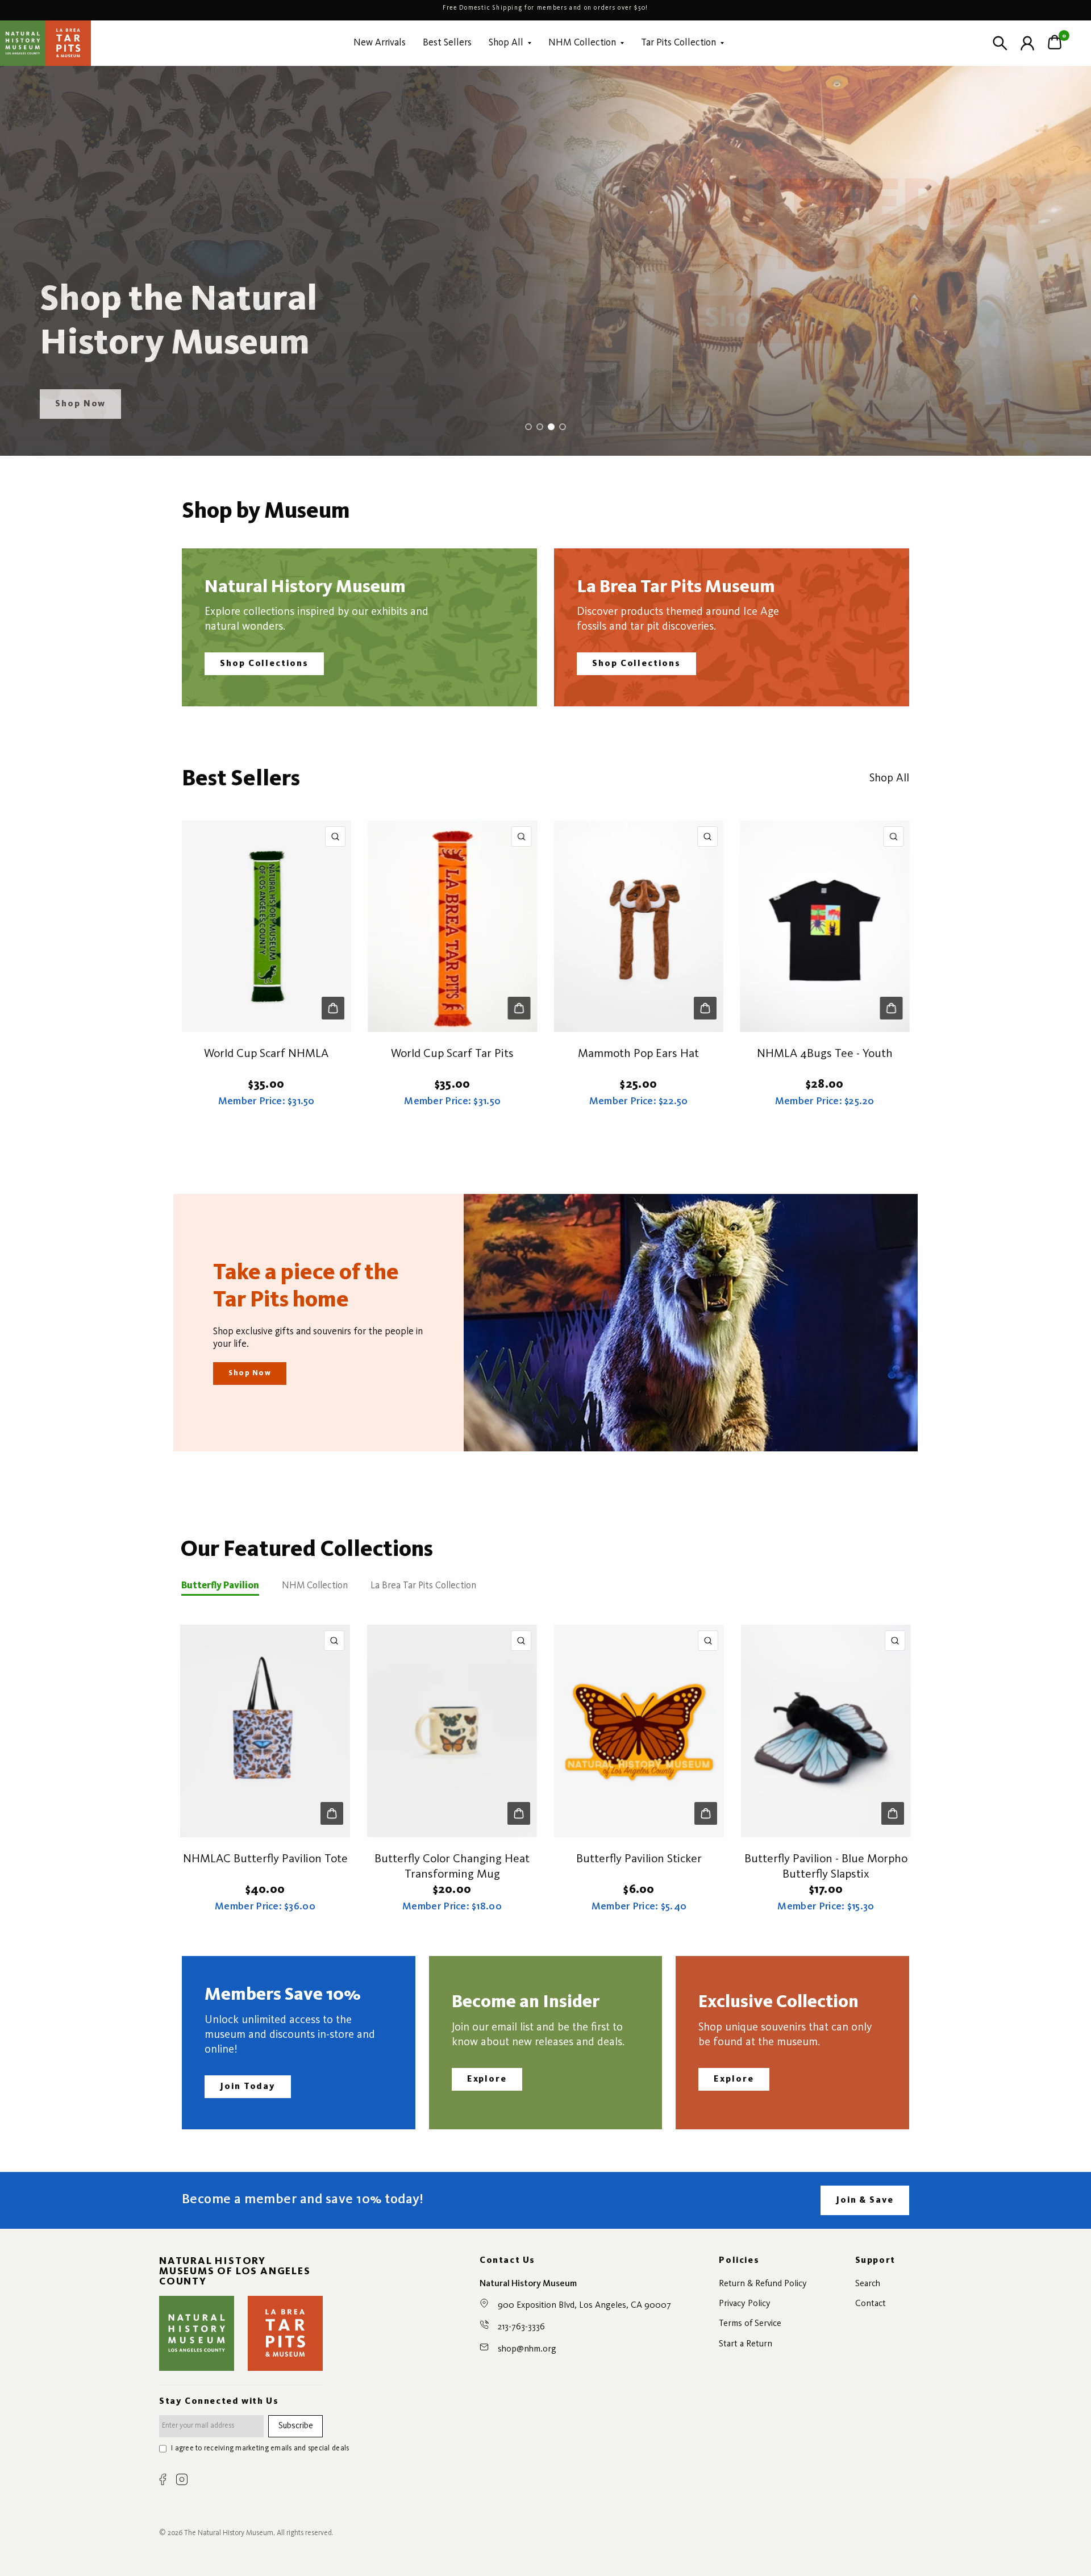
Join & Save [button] (865, 2200)
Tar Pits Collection (678, 43)
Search (868, 2284)
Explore (487, 2079)
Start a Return (746, 2344)
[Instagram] (182, 2479)
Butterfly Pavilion (220, 1586)
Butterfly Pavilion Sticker (639, 1859)
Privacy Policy (745, 2304)
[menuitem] (380, 43)
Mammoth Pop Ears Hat (638, 1054)
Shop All (506, 43)
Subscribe (296, 2426)
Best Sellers (447, 43)
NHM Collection (582, 43)
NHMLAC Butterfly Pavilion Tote (265, 1859)
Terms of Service (750, 2324)
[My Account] (1027, 43)
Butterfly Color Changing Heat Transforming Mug (452, 1867)
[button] (80, 404)
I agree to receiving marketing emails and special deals (260, 2448)
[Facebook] (163, 2479)
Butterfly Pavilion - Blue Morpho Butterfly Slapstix (826, 1867)
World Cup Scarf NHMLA (266, 1054)
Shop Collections (264, 664)
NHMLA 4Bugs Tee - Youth (825, 1054)
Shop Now (250, 1373)
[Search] (1000, 43)
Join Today (248, 2087)
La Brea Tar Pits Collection (423, 1586)
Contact (871, 2304)
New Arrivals (380, 43)
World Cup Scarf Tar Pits (452, 1054)
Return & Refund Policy (763, 2284)
